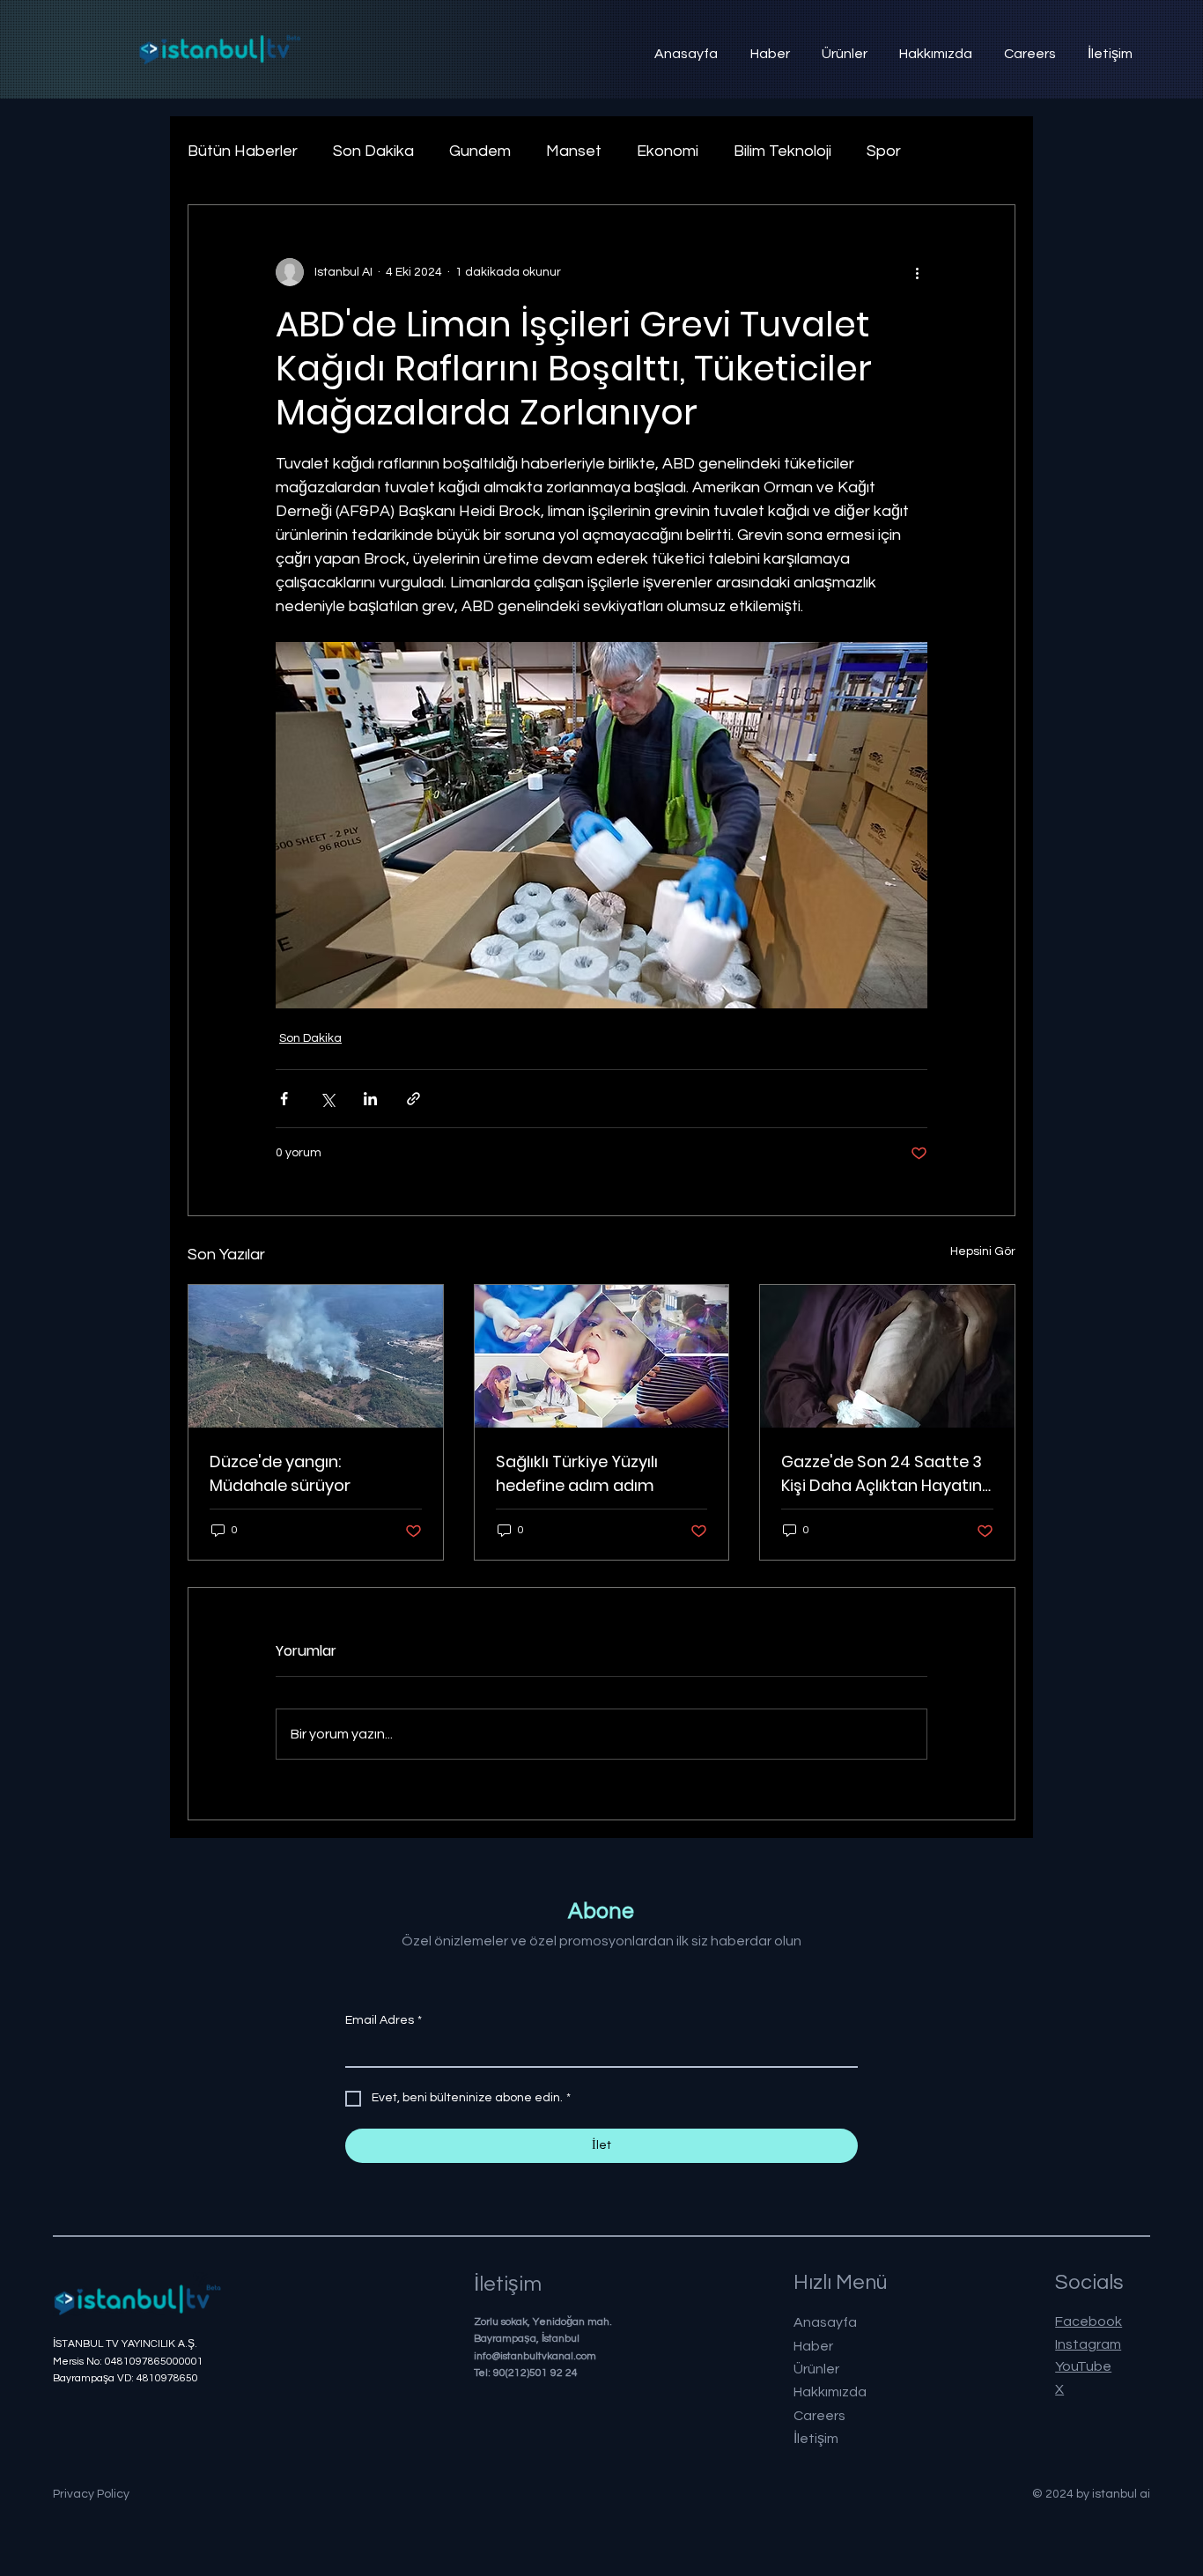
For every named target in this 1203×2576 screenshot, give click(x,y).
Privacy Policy (91, 2494)
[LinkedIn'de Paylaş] (370, 1099)
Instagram (1088, 2344)
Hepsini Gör (983, 1251)
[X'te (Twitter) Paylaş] (327, 1099)
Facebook (1089, 2321)
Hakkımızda (830, 2392)
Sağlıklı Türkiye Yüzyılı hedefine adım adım (577, 1473)
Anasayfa (825, 2322)
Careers (819, 2416)
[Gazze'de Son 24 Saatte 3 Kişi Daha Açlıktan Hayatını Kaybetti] (887, 1356)
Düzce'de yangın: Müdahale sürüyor (280, 1473)
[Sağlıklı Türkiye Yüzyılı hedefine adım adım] (602, 1356)
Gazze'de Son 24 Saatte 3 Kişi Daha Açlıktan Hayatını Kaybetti (883, 1474)
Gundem (480, 151)
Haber (813, 2346)
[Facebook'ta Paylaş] (284, 1099)
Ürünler (816, 2369)
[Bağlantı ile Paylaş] (413, 1099)
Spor (884, 151)
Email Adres (384, 2020)
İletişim (816, 2439)
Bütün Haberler (243, 151)
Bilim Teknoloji (782, 151)
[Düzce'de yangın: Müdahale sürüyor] (316, 1356)
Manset (574, 151)
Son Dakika (373, 151)
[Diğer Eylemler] (917, 272)
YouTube (1083, 2366)
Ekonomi (668, 151)
